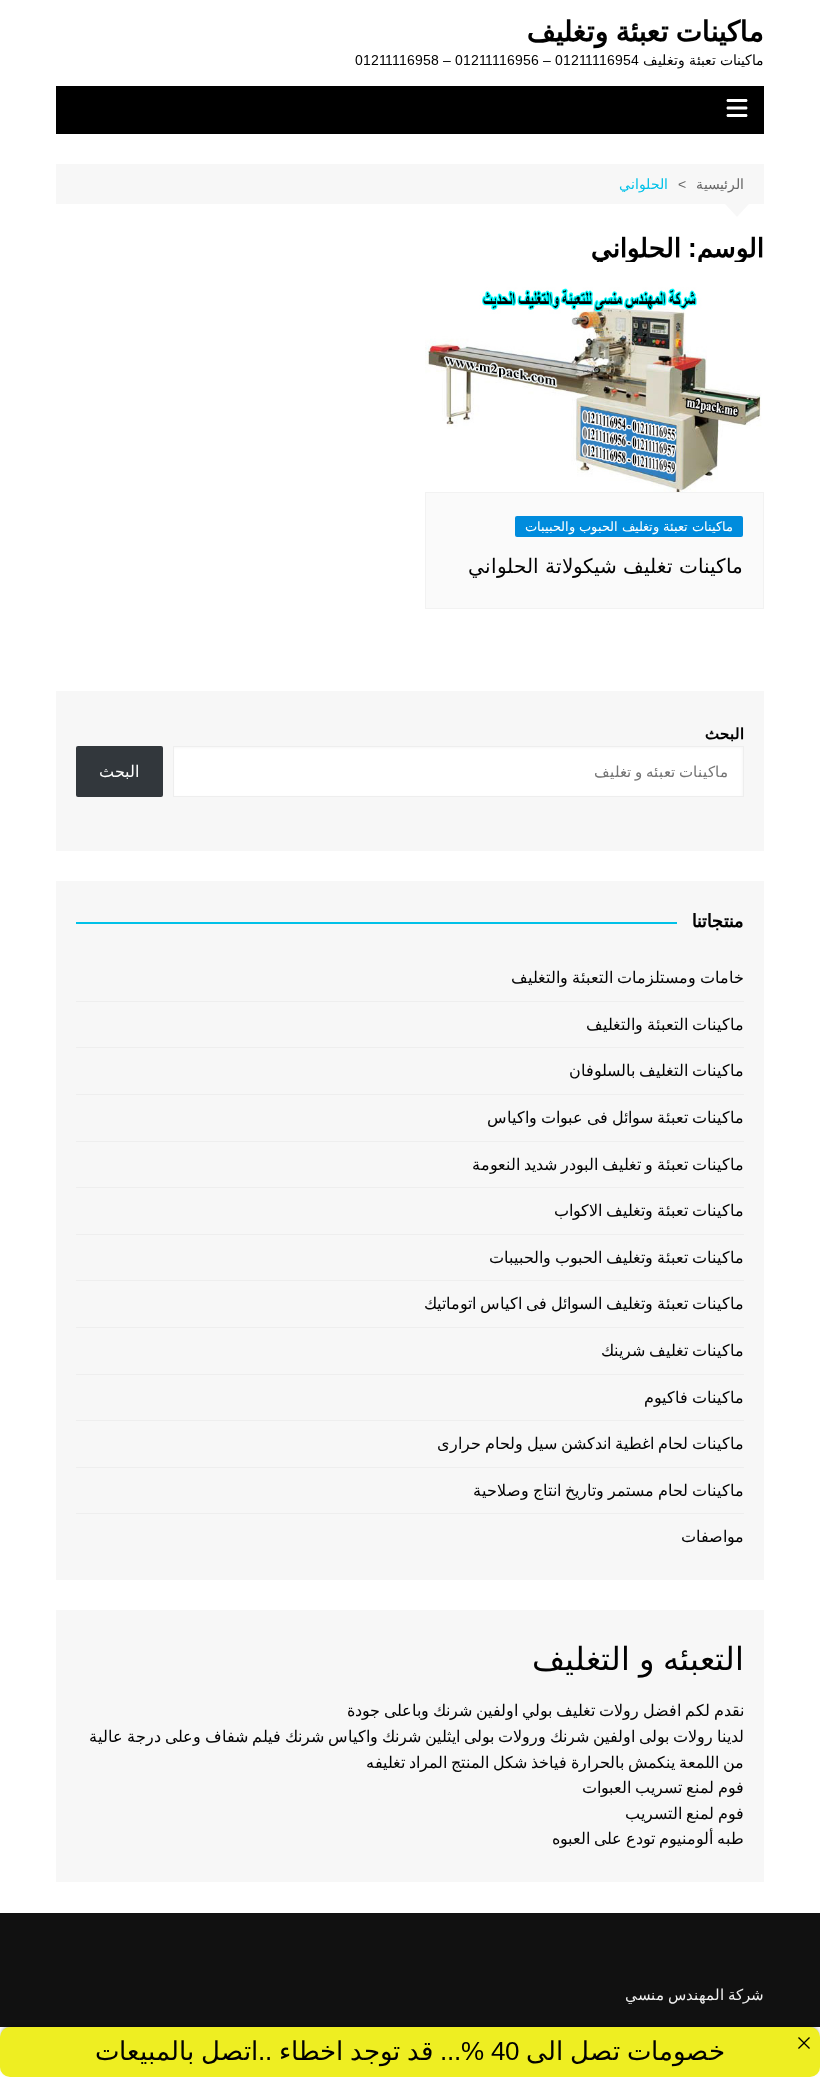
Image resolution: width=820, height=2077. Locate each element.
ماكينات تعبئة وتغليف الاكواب (649, 1210)
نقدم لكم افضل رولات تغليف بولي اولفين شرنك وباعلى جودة (545, 1710)
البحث (724, 733)
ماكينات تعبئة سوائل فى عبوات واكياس (615, 1117)
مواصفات (712, 1536)
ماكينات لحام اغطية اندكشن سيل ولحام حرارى (590, 1443)
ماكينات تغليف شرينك (672, 1350)
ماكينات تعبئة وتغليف (645, 31)
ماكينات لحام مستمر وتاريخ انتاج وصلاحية (608, 1490)
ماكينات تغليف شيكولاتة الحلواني (605, 566)
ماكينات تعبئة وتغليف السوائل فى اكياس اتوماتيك (584, 1303)
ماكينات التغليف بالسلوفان (656, 1070)
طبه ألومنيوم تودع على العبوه (648, 1838)
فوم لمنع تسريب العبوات (663, 1787)
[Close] (804, 2043)
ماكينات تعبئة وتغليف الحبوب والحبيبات (629, 526)
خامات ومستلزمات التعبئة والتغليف (627, 977)
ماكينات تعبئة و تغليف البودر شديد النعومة (608, 1164)
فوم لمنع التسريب (684, 1813)
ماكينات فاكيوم (694, 1397)
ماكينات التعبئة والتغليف (665, 1024)
